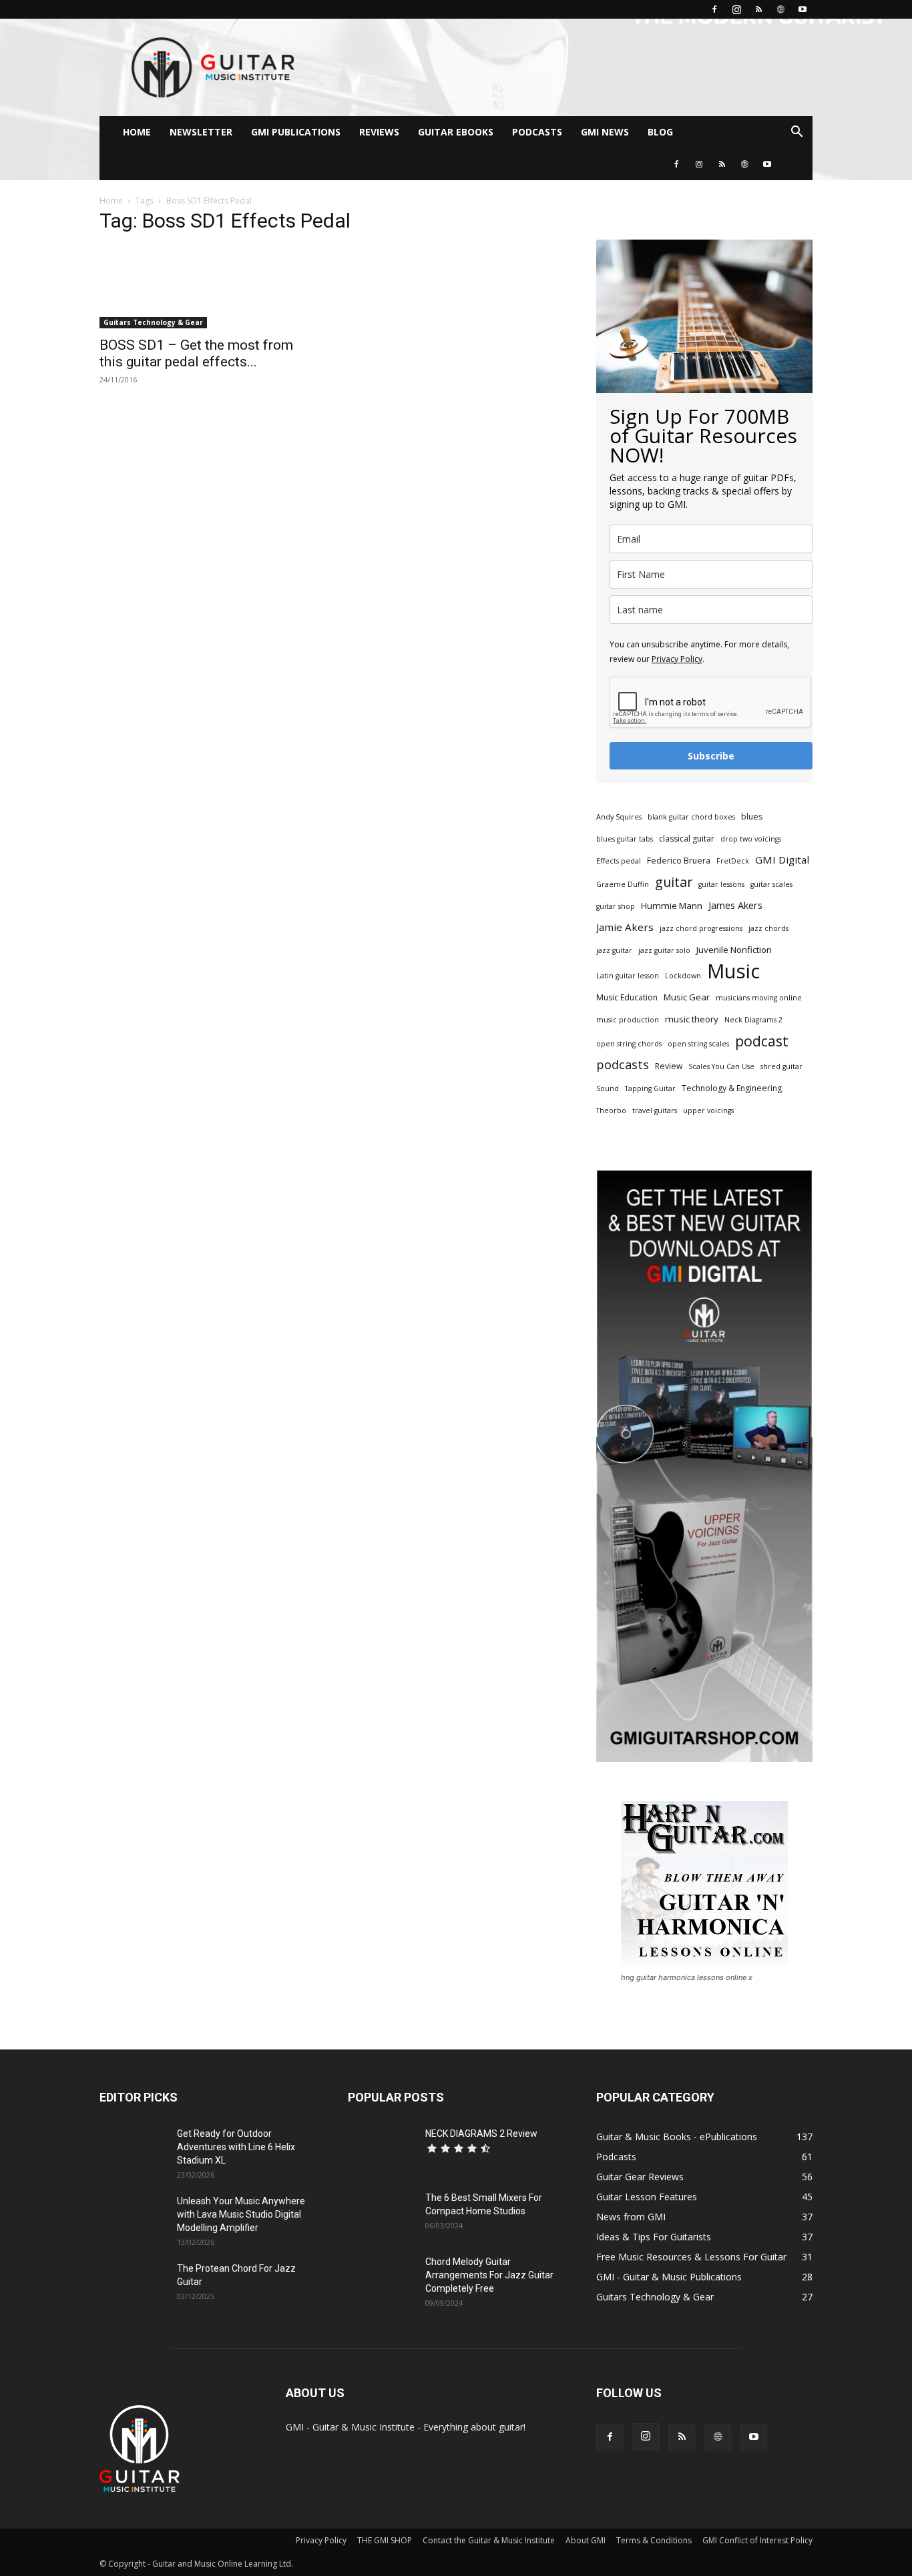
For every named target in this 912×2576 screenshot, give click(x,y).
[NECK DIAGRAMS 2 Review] (381, 2150)
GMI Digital (782, 860)
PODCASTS (537, 132)
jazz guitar (614, 950)
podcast (762, 1041)
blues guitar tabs (625, 839)
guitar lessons (721, 884)
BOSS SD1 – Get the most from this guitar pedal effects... (196, 353)
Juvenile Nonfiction (734, 950)
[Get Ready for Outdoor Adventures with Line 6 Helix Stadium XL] (133, 2150)
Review (669, 1066)
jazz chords (768, 928)
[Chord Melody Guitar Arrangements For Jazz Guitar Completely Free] (381, 2278)
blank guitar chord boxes (691, 817)
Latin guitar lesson (628, 976)
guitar (674, 882)
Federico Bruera (679, 861)
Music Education (627, 997)
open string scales (698, 1044)
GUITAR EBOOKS (456, 132)
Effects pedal (619, 861)
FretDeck (733, 861)
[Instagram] (736, 9)
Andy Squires (619, 817)
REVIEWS (379, 132)
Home (111, 201)
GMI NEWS (605, 132)
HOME (137, 132)
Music (733, 971)
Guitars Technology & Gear (153, 322)
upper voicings (708, 1110)
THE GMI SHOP (385, 2540)
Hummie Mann (672, 906)
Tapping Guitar (650, 1088)
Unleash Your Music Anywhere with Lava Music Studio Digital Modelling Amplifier (241, 2214)
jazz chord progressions (701, 928)
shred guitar (781, 1066)
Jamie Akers (625, 927)
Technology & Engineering (732, 1088)
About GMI (586, 2540)
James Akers (735, 905)
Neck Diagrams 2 (753, 1020)
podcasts (623, 1065)
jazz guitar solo (664, 950)
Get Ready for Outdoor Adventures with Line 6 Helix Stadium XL (236, 2147)
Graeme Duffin (623, 884)
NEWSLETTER (201, 132)
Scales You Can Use (721, 1066)
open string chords (629, 1044)
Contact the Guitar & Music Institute (489, 2540)
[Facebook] (714, 9)
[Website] (780, 9)
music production (628, 1020)
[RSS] (758, 9)
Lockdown (683, 976)
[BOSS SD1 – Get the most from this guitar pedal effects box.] (208, 287)
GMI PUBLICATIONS (296, 132)
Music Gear (687, 997)
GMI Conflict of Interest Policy (757, 2540)
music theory (692, 1019)
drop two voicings (751, 839)
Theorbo (611, 1110)
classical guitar (687, 839)
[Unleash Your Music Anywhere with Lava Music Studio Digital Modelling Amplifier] (133, 2218)
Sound (608, 1088)
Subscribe (711, 756)
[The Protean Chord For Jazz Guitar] (133, 2285)
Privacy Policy (677, 659)
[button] (796, 133)
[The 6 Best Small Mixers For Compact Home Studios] (381, 2214)
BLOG (660, 132)
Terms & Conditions (654, 2540)
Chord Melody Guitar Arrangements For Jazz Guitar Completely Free (489, 2275)
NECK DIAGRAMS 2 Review (481, 2134)
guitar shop (616, 906)
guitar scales (771, 884)
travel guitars (655, 1110)
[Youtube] (803, 9)
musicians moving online (759, 998)
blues (752, 817)
